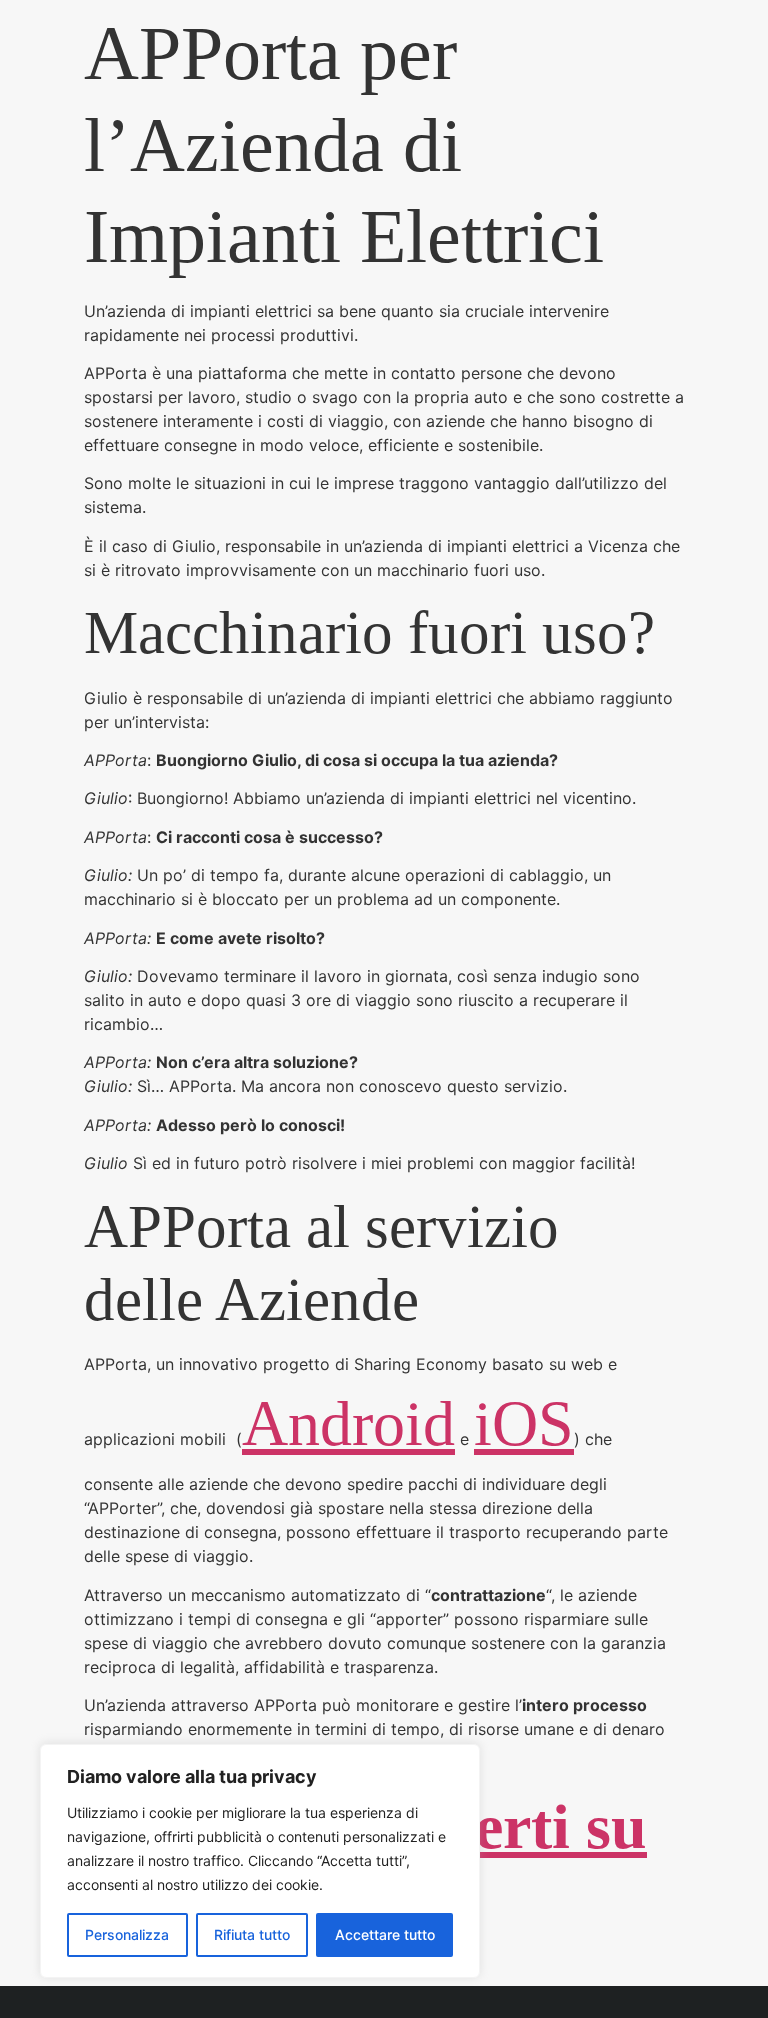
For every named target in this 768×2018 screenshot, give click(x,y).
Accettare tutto (385, 1934)
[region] (260, 1861)
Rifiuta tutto (252, 1934)
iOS (524, 1423)
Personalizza (127, 1934)
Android (348, 1423)
